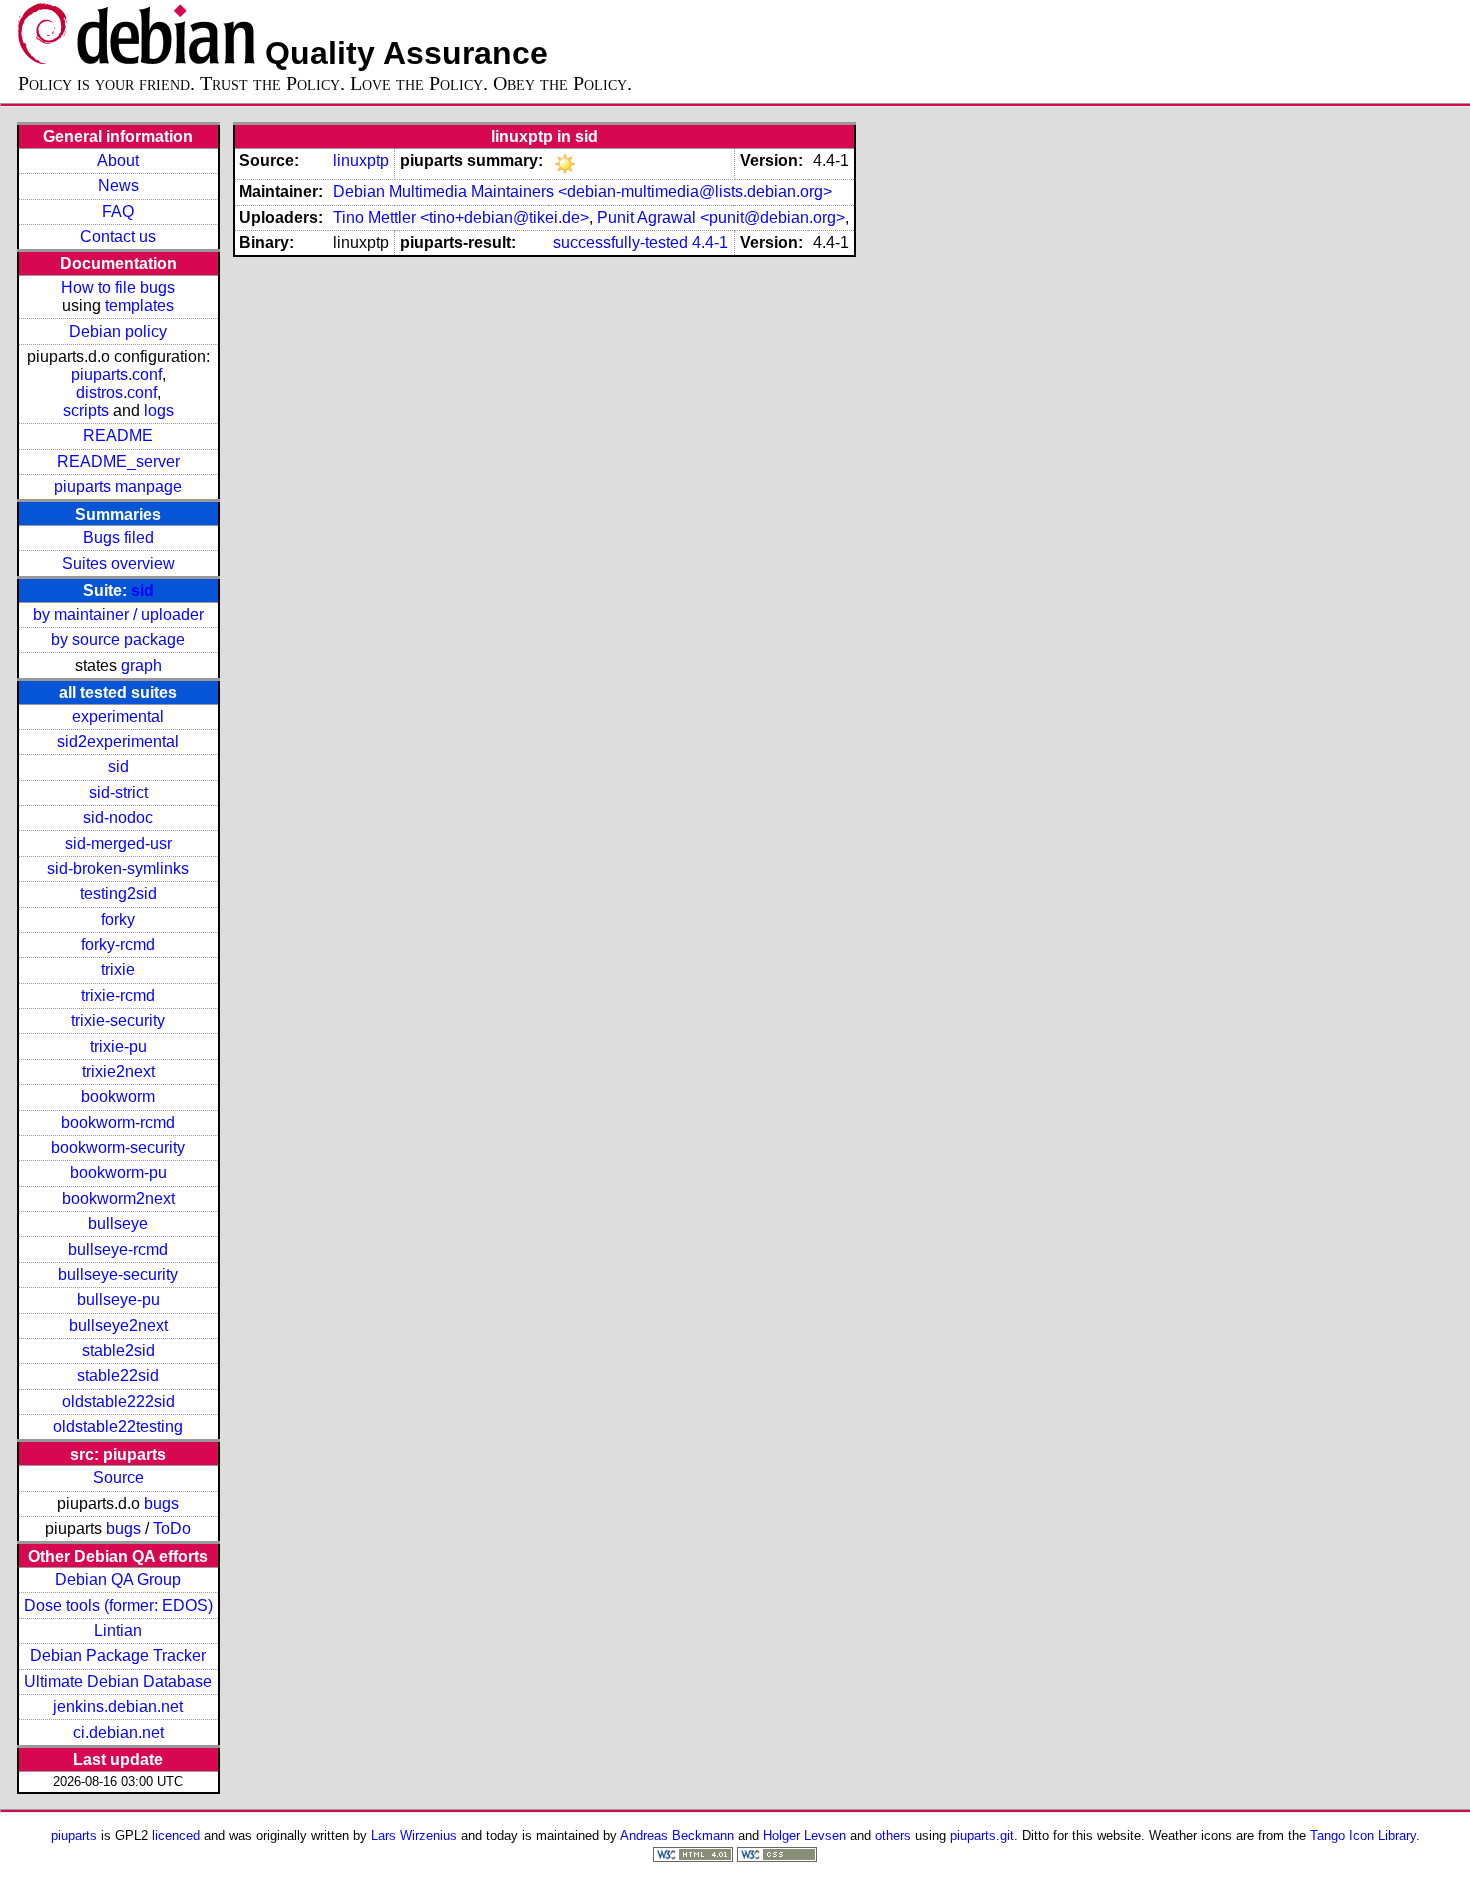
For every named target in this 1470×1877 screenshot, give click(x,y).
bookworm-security (118, 1147)
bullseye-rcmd (118, 1249)
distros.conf (116, 392)
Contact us (118, 236)
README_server (118, 461)
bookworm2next (118, 1198)
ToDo (172, 1528)
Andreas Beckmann (677, 1835)
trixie (118, 969)
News (118, 185)
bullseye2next (118, 1325)
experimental (118, 716)
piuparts (74, 1835)
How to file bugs (118, 287)
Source (118, 1477)
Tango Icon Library (1363, 1835)
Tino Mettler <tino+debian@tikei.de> (461, 217)
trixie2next (118, 1071)
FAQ (118, 211)
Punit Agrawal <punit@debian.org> (721, 217)
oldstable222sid (118, 1401)
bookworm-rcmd (118, 1122)
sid (142, 590)
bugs (161, 1503)
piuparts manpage (118, 486)
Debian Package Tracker (118, 1655)
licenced (176, 1835)
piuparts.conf (116, 374)
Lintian (118, 1630)
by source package (118, 639)
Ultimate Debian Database (118, 1681)
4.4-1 (710, 242)
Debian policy (118, 331)
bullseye (118, 1223)
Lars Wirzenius (414, 1835)
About (118, 160)
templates (139, 305)
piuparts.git (982, 1835)
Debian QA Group (118, 1579)
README (118, 435)
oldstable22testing (118, 1426)
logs (159, 410)
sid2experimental (118, 741)
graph (141, 665)
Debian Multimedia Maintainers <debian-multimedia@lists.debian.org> (582, 191)
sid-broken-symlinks (118, 868)
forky (118, 919)
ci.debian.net (118, 1732)
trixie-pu (118, 1046)
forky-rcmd (118, 944)
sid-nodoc (118, 817)
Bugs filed (118, 537)
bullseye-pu (118, 1299)
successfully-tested (620, 242)
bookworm (118, 1096)
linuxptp (361, 160)
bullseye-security (118, 1274)
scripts (86, 410)
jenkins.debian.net (118, 1706)
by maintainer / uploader (118, 614)
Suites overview (118, 563)
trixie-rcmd (118, 995)
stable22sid (118, 1375)
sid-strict (118, 792)
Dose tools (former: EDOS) (118, 1605)
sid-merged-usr (118, 843)
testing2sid (118, 893)
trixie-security (118, 1020)
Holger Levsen (804, 1835)
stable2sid (118, 1350)
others (893, 1835)
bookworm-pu (118, 1172)
